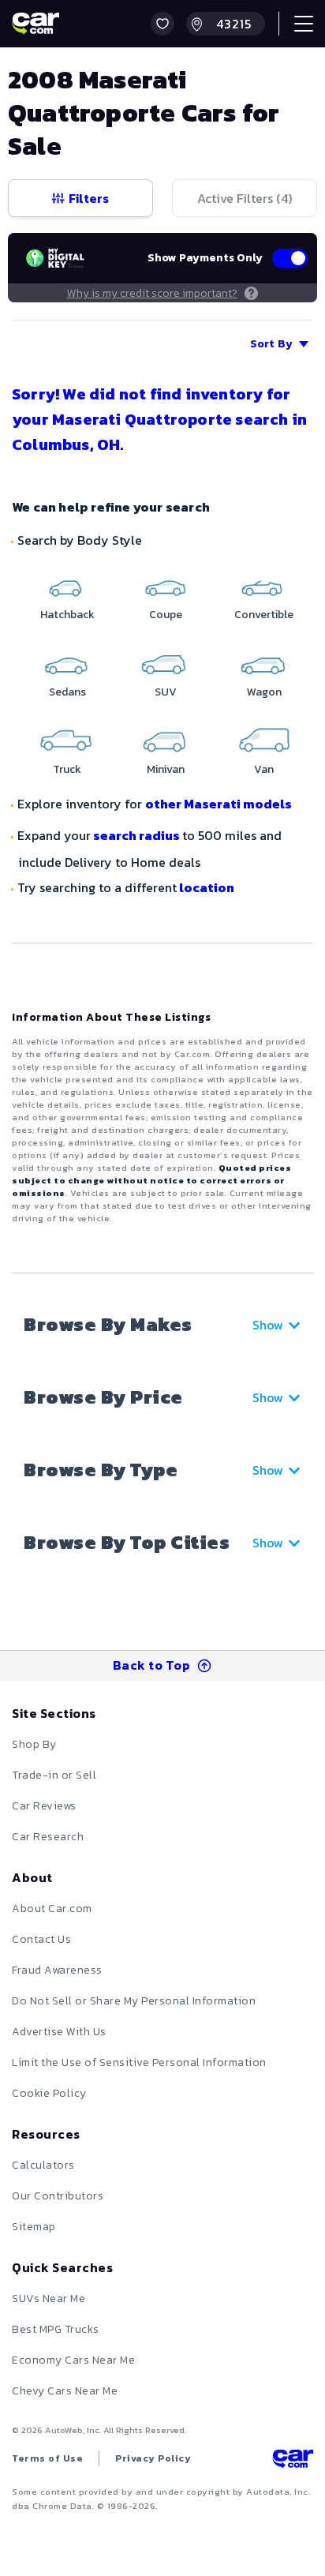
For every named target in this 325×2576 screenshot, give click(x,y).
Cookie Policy (49, 2093)
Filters (89, 198)
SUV (166, 692)
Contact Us (41, 1939)
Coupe (166, 615)
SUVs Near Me (49, 2299)
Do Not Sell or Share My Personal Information (134, 2001)
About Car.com (52, 1909)
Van (264, 769)
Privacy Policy (153, 2458)
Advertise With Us (59, 2032)
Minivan (166, 769)
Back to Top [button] (152, 1665)
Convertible (264, 615)
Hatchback (67, 615)
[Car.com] (35, 24)
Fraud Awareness (57, 1970)
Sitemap (34, 2227)
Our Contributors (58, 2196)
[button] (162, 24)
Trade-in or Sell (54, 1775)
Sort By (271, 344)
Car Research (48, 1837)
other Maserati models (219, 804)
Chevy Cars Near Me (65, 2391)
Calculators (43, 2165)
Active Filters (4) (245, 198)
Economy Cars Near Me (73, 2360)
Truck (67, 769)
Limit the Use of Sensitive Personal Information (139, 2062)
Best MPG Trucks (56, 2329)
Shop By (34, 1744)
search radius (136, 835)
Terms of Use (47, 2458)
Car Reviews (44, 1806)
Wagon (264, 692)
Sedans (67, 692)
